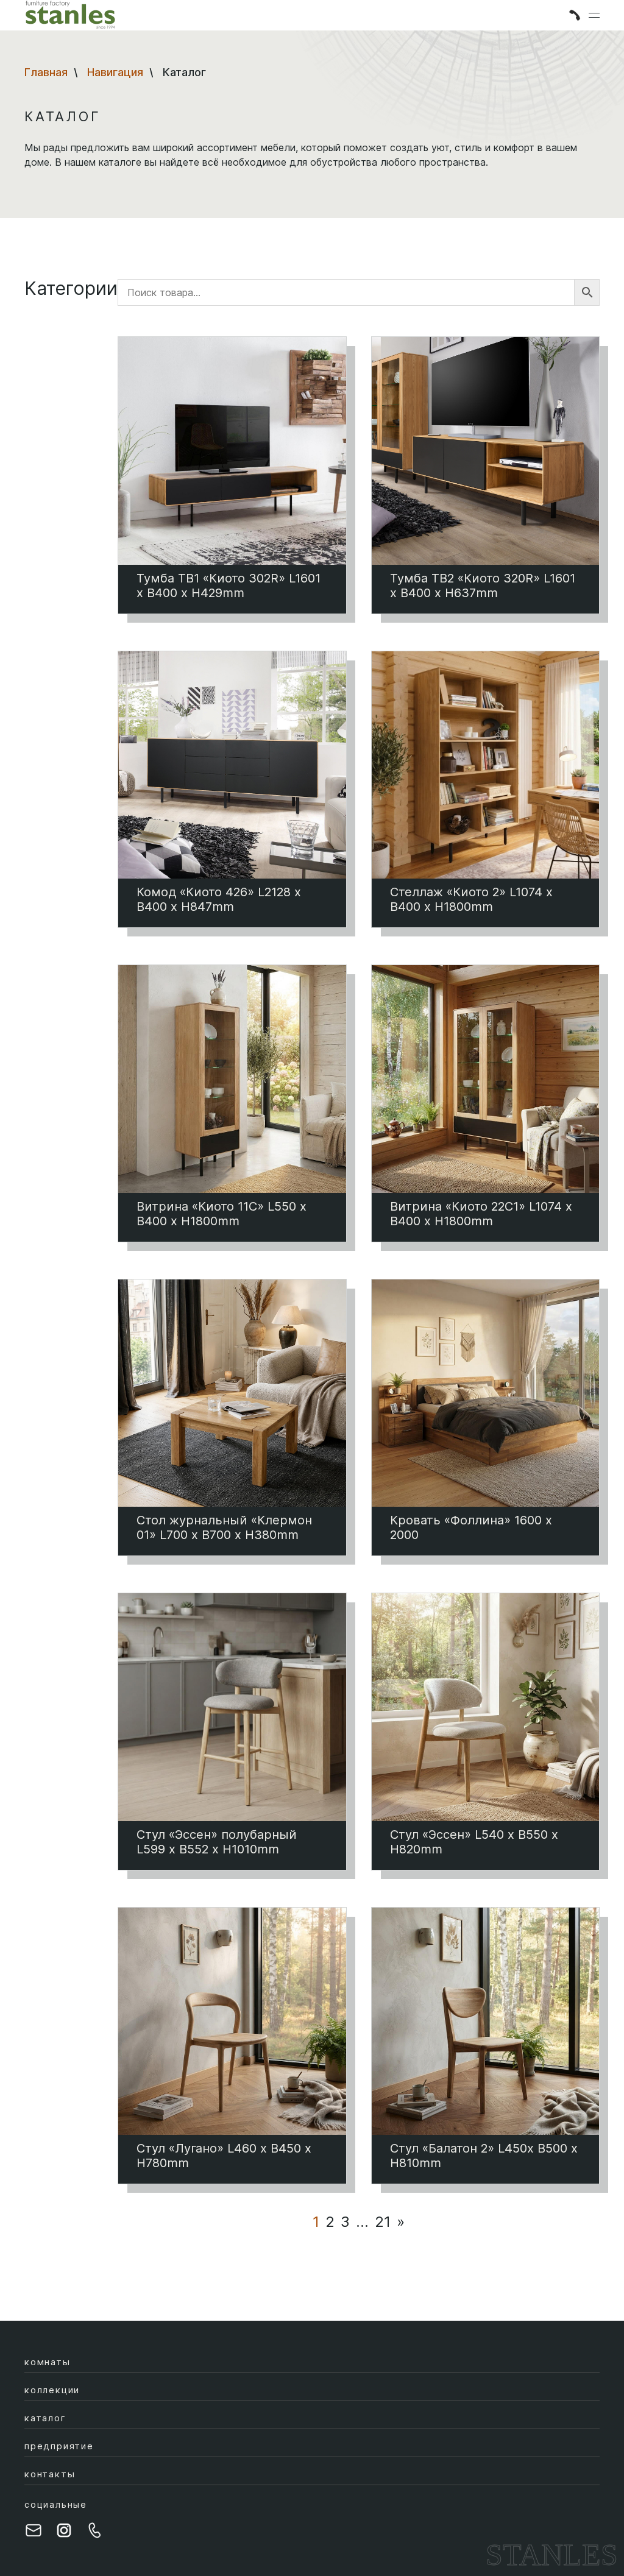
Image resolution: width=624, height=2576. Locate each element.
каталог (45, 2418)
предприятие (59, 2446)
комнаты (48, 2362)
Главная (46, 72)
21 (383, 2222)
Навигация (115, 72)
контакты (50, 2474)
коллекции (52, 2390)
